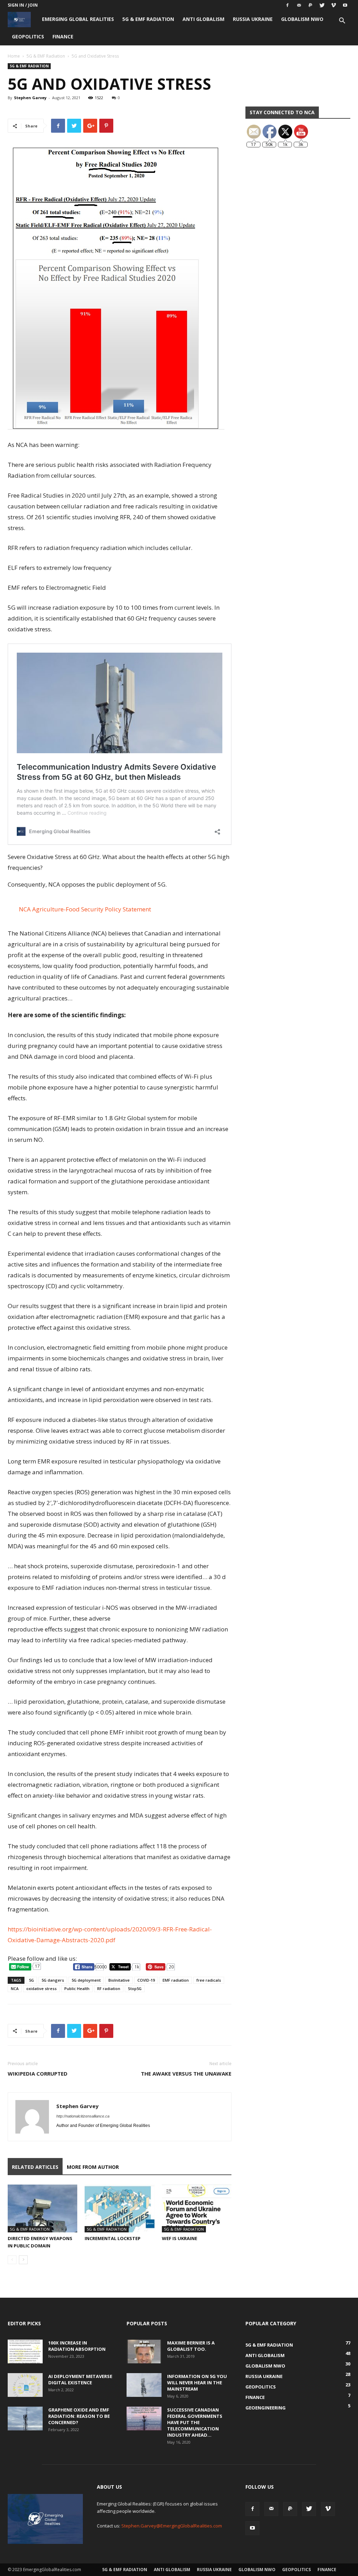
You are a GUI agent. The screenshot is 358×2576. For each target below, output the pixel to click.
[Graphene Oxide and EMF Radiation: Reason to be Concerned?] (25, 2419)
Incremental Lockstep (113, 2238)
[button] (342, 21)
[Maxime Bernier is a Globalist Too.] (144, 2352)
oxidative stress (41, 1988)
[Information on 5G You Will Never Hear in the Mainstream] (144, 2385)
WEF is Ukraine (180, 2238)
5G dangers (53, 1980)
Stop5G (135, 1988)
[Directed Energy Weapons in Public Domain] (42, 2208)
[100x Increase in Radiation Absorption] (25, 2352)
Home (14, 56)
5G (31, 1980)
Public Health (77, 1988)
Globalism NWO (302, 19)
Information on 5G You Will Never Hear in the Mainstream (197, 2383)
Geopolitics (28, 36)
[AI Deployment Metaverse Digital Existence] (25, 2385)
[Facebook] (287, 5)
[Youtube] (345, 5)
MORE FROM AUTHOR (93, 2167)
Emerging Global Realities (78, 19)
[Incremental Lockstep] (119, 2208)
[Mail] (299, 5)
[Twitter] (322, 5)
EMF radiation (176, 1980)
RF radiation (109, 1988)
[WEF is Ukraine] (197, 2208)
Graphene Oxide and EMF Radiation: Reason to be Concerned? (79, 2416)
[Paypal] (310, 5)
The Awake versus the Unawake (186, 2074)
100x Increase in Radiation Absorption (77, 2346)
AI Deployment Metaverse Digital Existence (80, 2379)
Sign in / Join (23, 5)
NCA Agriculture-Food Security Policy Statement (85, 909)
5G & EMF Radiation (148, 19)
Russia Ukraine (253, 19)
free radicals (209, 1980)
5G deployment (86, 1980)
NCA (15, 1988)
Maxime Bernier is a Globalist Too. (191, 2346)
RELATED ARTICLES (35, 2167)
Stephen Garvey (30, 98)
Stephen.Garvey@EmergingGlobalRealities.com (172, 2526)
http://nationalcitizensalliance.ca (83, 2116)
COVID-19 (146, 1980)
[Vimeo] (334, 5)
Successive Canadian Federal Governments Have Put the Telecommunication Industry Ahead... (195, 2422)
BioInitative (119, 1980)
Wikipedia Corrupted (38, 2074)
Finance (63, 36)
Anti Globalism (203, 19)
